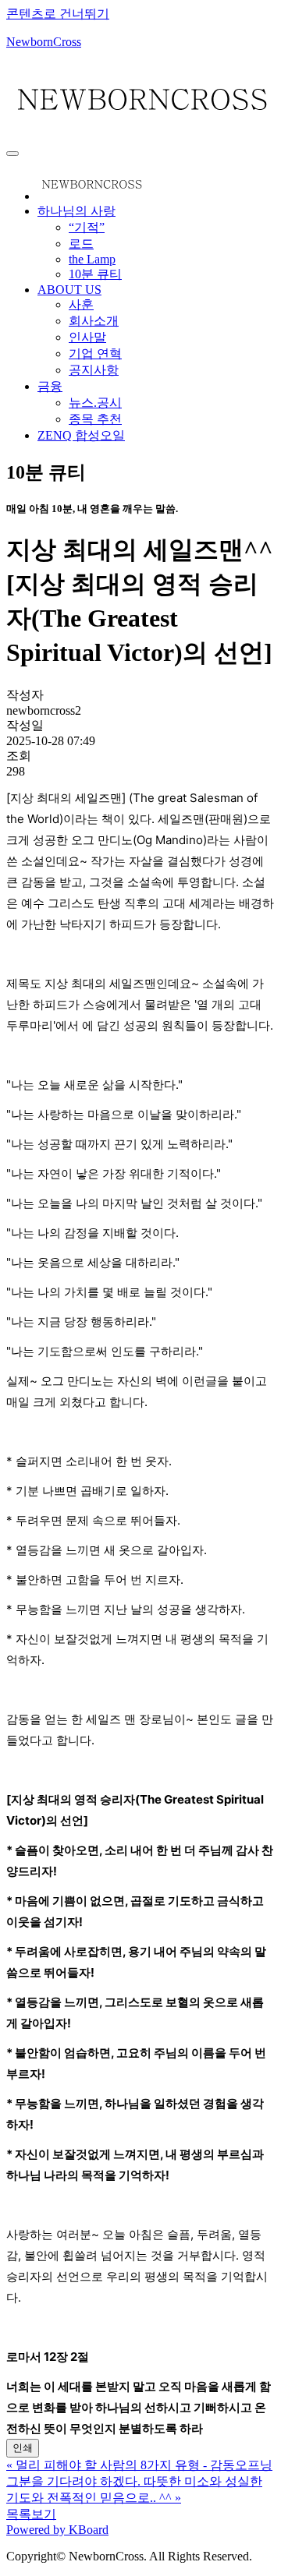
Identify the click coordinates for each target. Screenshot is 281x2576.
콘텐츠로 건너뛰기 (58, 14)
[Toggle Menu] (12, 154)
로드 (81, 244)
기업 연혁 (95, 353)
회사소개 (94, 321)
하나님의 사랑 (76, 211)
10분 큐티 (95, 274)
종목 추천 (95, 419)
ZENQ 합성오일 (81, 435)
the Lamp (92, 259)
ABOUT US (69, 290)
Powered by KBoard (57, 2530)
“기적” (87, 227)
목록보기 (31, 2514)
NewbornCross (44, 42)
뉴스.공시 (95, 403)
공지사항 (94, 370)
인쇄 (23, 2448)
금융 (50, 386)
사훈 (81, 304)
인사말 (87, 337)
